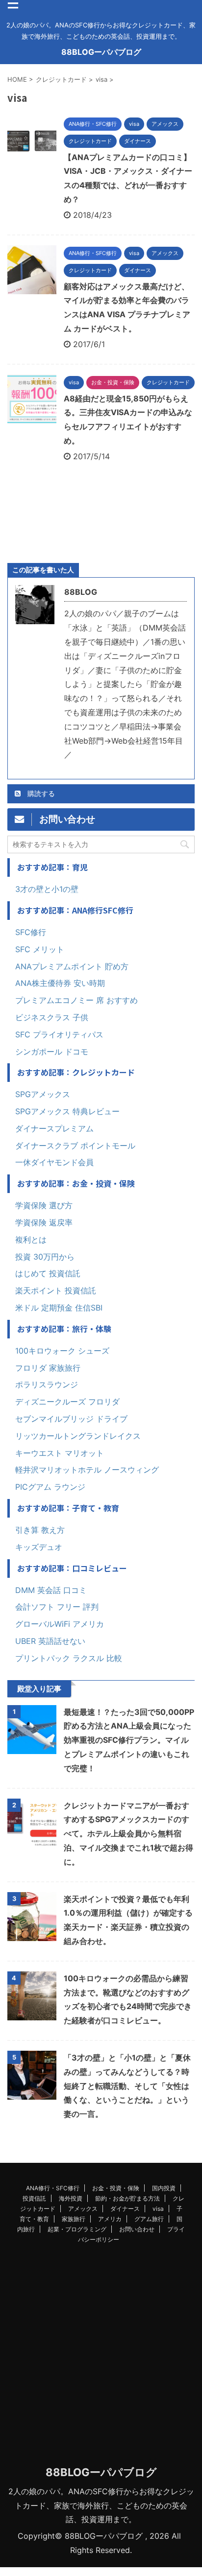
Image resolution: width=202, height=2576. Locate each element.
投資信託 (34, 2198)
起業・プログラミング (77, 2229)
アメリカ (110, 2219)
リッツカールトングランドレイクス (78, 1436)
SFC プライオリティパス (59, 1034)
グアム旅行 (149, 2219)
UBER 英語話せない (50, 1641)
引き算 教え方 (40, 1530)
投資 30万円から (45, 1257)
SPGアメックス (43, 1094)
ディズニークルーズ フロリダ (67, 1402)
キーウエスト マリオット (60, 1453)
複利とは (31, 1240)
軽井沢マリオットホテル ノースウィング (87, 1470)
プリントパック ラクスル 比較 (69, 1658)
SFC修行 (31, 932)
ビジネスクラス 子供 (52, 1017)
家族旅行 (74, 2219)
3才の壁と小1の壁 (47, 889)
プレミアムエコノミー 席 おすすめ (76, 1000)
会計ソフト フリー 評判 (57, 1607)
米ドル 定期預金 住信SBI (59, 1308)
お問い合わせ (137, 2229)
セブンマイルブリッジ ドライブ (71, 1419)
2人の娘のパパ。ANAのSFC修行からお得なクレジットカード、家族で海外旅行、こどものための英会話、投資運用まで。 (101, 2506)
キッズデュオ (39, 1547)
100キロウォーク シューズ (62, 1351)
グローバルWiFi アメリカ (60, 1624)
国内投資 (164, 2188)
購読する (40, 793)
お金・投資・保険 (116, 2188)
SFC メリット (40, 949)
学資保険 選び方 (44, 1205)
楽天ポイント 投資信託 (56, 1290)
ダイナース (125, 2209)
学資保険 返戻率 (44, 1222)
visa (158, 2209)
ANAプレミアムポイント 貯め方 (72, 966)
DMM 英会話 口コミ (51, 1590)
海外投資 (71, 2198)
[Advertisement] (101, 2357)
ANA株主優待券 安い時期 (60, 983)
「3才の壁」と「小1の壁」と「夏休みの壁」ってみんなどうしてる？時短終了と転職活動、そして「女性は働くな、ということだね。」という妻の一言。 (127, 2086)
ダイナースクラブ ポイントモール (75, 1146)
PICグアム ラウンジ (50, 1487)
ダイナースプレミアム (54, 1128)
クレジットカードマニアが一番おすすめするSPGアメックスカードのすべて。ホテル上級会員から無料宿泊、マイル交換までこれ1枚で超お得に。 (128, 1834)
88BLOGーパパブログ (101, 52)
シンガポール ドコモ (52, 1052)
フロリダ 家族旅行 (48, 1368)
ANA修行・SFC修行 (53, 2188)
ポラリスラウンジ (47, 1384)
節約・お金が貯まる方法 (127, 2198)
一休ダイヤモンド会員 (54, 1162)
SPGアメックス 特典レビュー (67, 1111)
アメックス (83, 2209)
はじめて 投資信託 (48, 1273)
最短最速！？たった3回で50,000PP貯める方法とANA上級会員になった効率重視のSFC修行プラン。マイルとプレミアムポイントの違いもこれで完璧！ (129, 1740)
